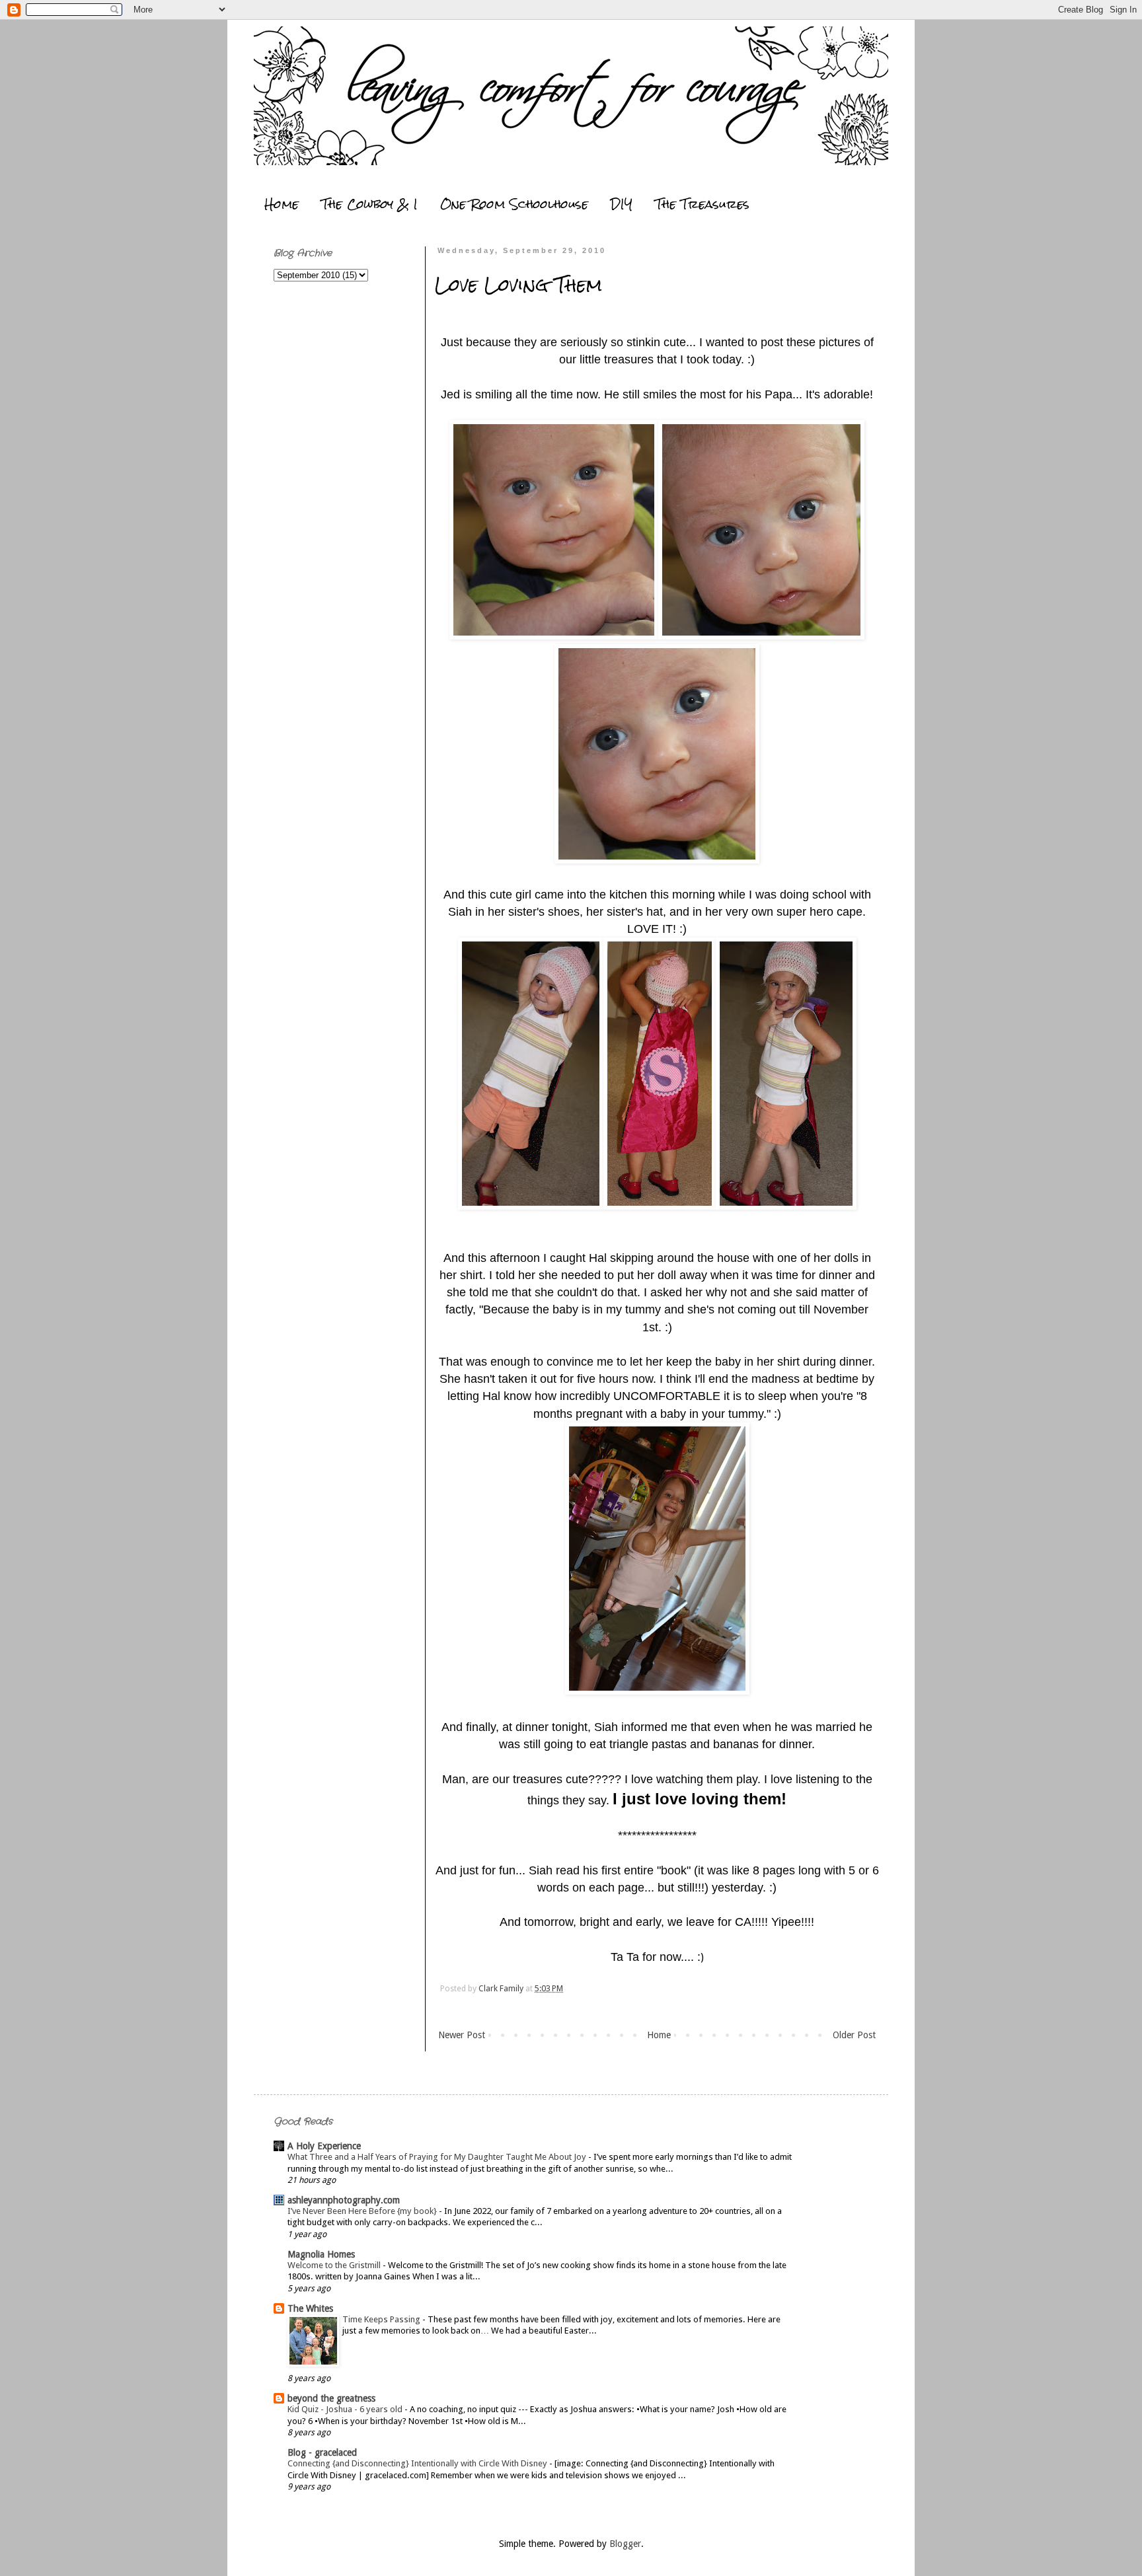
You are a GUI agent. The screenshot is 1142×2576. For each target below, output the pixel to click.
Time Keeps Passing (382, 2319)
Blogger (625, 2544)
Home (282, 204)
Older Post (854, 2035)
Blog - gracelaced (322, 2452)
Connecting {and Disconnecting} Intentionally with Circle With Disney (418, 2463)
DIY (622, 204)
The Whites (310, 2308)
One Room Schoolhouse (514, 204)
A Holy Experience (324, 2146)
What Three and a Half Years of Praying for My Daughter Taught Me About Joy (438, 2157)
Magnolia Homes (321, 2254)
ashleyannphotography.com (344, 2200)
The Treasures (702, 204)
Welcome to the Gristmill (335, 2265)
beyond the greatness (331, 2398)
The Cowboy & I (369, 204)
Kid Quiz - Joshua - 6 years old (346, 2409)
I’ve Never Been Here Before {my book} (363, 2211)
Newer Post (462, 2035)
